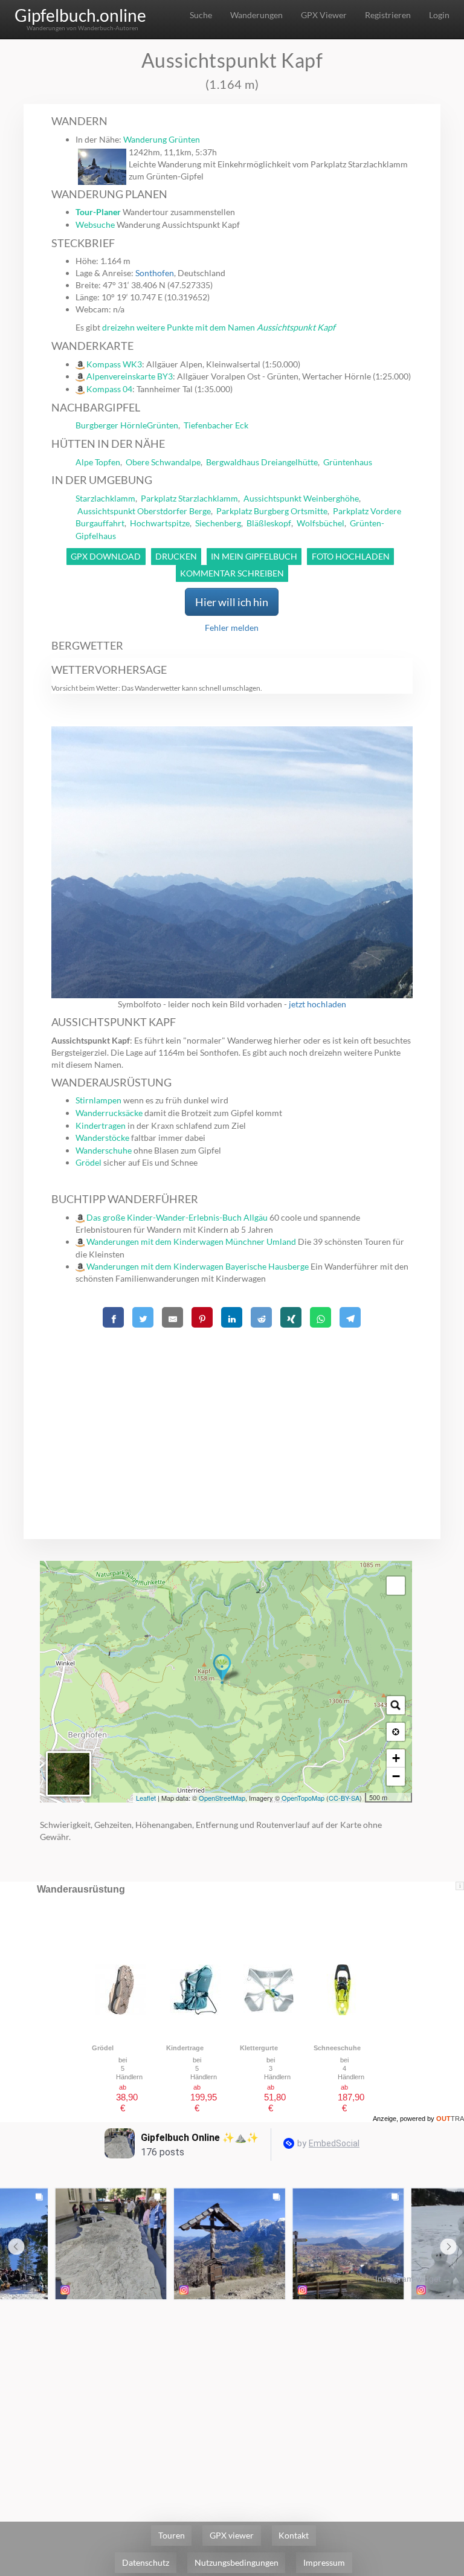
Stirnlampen (98, 1100)
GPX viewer (232, 2535)
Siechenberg (218, 523)
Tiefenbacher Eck (216, 425)
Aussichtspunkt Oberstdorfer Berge (144, 511)
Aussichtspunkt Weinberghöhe (301, 498)
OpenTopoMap (303, 1798)
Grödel (89, 1162)
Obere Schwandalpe (163, 462)
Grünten (163, 425)
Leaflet (146, 1798)
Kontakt (294, 2535)
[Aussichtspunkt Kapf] (222, 1669)
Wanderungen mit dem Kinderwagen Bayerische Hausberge (198, 1266)
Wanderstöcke (102, 1138)
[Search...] (396, 1705)
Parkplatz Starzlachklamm (189, 498)
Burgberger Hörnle (111, 425)
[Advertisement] (232, 1416)
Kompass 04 (109, 389)
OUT (450, 2119)
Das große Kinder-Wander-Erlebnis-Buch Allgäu (177, 1217)
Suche (201, 15)
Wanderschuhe (104, 1150)
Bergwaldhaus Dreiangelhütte (262, 462)
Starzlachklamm (105, 498)
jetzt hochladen (317, 1004)
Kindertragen (101, 1125)
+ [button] (396, 1758)
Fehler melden (232, 628)
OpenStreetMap (222, 1798)
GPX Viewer (324, 15)
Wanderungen (256, 15)
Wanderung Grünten (162, 139)
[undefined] (396, 1586)
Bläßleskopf (269, 523)
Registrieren (388, 15)
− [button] (396, 1776)
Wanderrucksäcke (109, 1113)
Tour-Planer (98, 212)
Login (439, 15)
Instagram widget (408, 2279)
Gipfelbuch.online (80, 15)
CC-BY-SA (344, 1798)
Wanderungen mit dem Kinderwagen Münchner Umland (191, 1241)
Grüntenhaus (348, 462)
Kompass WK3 (114, 364)
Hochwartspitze (160, 523)
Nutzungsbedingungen (237, 2562)
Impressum (324, 2562)
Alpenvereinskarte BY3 (130, 376)
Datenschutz (146, 2562)
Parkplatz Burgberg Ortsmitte (272, 511)
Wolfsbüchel (321, 523)
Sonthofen (155, 273)
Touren (172, 2535)
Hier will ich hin (232, 602)
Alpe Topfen (98, 462)
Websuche (95, 224)
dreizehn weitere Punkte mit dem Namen (219, 327)
